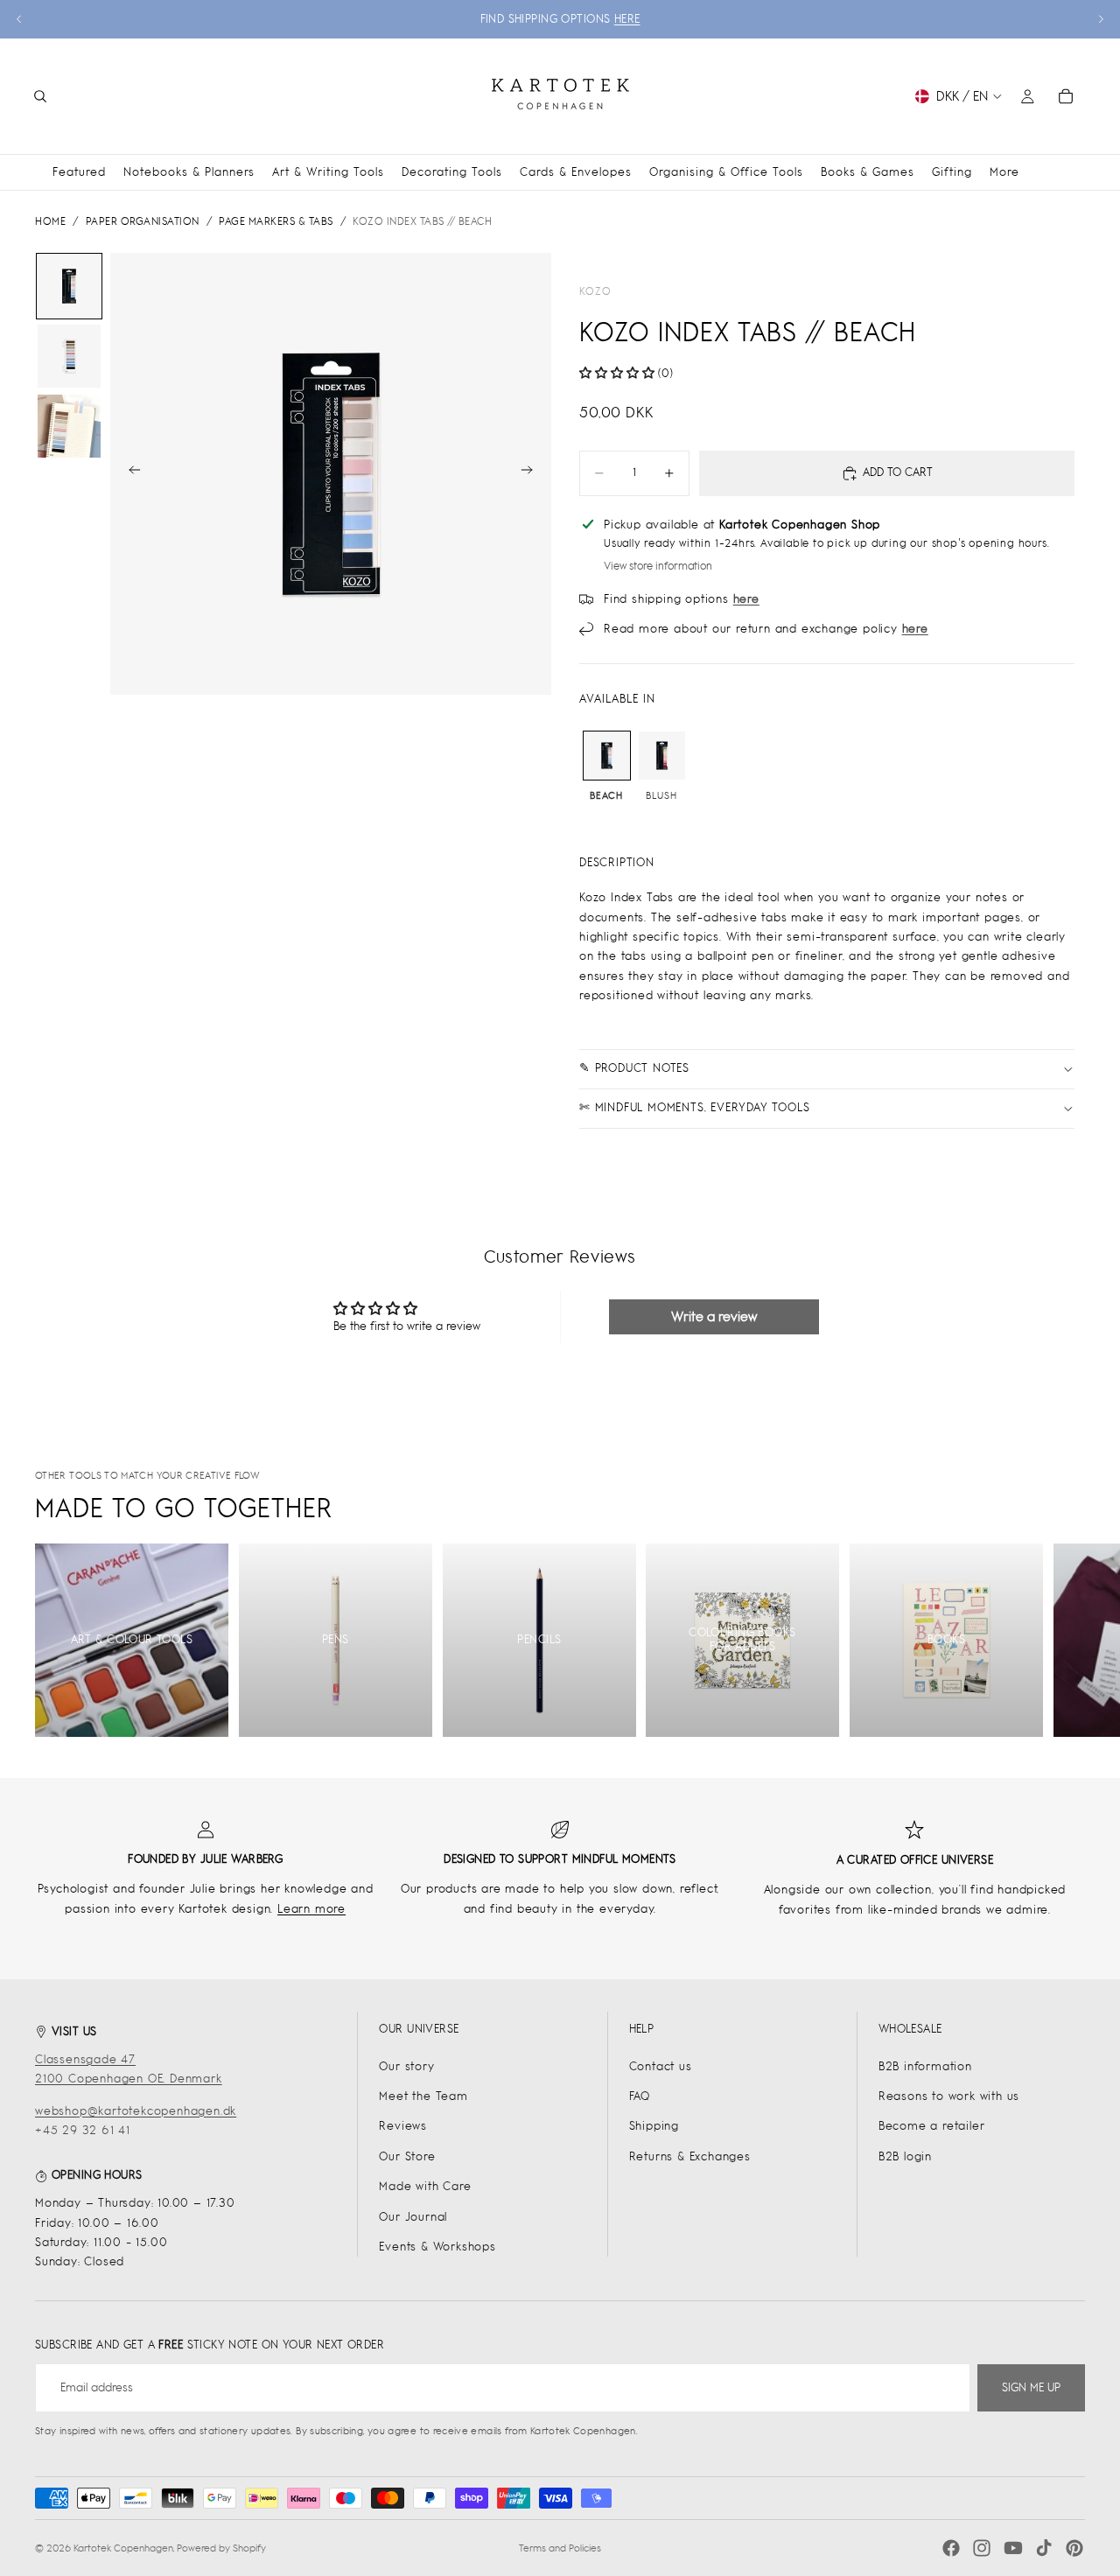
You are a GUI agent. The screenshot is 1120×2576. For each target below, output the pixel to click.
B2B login (905, 2156)
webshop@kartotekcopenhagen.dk (136, 2111)
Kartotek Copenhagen (123, 2548)
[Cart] (1066, 96)
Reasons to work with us (949, 2096)
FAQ (640, 2096)
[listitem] (1004, 172)
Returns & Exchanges (690, 2156)
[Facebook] (951, 2548)
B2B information (925, 2066)
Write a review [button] (714, 1316)
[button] (619, 373)
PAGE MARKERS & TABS (276, 221)
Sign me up (1031, 2387)
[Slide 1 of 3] (69, 286)
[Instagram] (982, 2548)
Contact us (661, 2066)
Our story (406, 2066)
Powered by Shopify (221, 2548)
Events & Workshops (437, 2247)
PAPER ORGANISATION (143, 221)
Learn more (311, 1909)
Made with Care (425, 2186)
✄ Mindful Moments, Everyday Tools (694, 1107)
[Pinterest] (1074, 2548)
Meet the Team (423, 2096)
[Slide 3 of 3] (69, 426)
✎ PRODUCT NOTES (634, 1068)
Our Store (407, 2156)
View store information (658, 566)
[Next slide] (1101, 19)
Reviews (403, 2126)
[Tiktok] (1044, 2548)
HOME (50, 221)
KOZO (595, 291)
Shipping (654, 2126)
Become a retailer (932, 2126)
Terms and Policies (560, 2548)
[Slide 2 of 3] (69, 356)
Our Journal (413, 2217)
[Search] (40, 96)
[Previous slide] (19, 19)
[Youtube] (1013, 2548)
